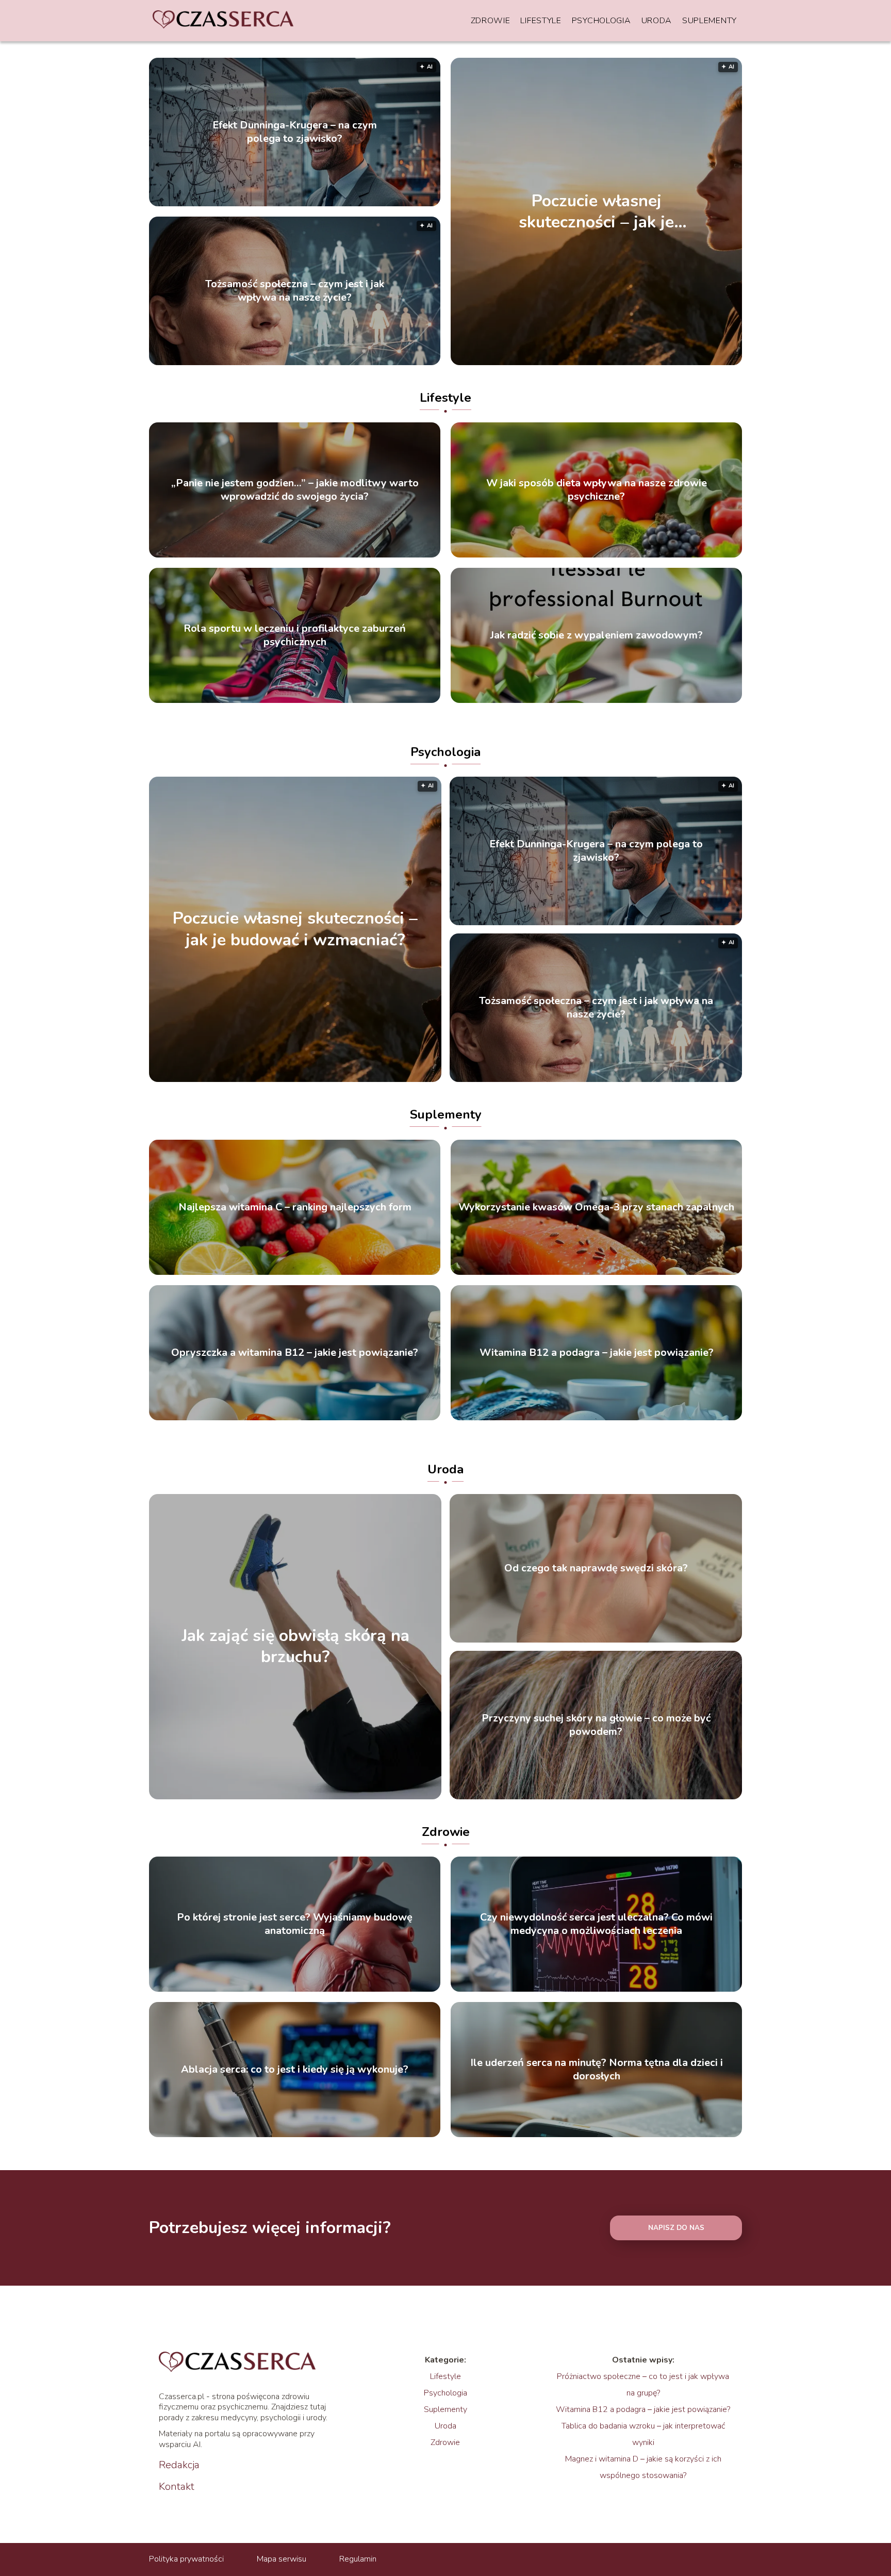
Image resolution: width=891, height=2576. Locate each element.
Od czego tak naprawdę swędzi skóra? (596, 1568)
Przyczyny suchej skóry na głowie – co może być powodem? (596, 1725)
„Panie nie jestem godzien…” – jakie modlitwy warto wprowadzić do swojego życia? (295, 490)
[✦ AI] (656, 363)
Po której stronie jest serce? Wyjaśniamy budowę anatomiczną (295, 1924)
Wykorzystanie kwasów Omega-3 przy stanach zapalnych (596, 1207)
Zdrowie (491, 21)
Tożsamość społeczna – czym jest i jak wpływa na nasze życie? (295, 291)
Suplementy (709, 21)
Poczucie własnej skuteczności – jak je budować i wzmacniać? (596, 211)
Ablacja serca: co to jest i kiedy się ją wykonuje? (295, 2070)
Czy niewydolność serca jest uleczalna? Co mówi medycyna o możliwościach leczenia (596, 1924)
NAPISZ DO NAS (676, 2228)
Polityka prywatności (186, 2559)
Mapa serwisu (282, 2559)
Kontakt (177, 2487)
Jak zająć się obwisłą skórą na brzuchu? (295, 1646)
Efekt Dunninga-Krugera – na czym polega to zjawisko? (295, 132)
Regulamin (358, 2559)
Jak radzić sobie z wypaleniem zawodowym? (597, 635)
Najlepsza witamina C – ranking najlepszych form (295, 1207)
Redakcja (179, 2465)
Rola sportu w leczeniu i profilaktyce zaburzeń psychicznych (295, 635)
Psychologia (601, 21)
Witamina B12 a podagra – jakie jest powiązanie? (597, 1353)
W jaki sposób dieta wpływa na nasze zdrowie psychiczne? (597, 490)
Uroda (657, 21)
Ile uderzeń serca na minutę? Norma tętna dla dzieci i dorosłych (597, 2070)
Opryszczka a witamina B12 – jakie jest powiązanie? (295, 1353)
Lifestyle (541, 21)
